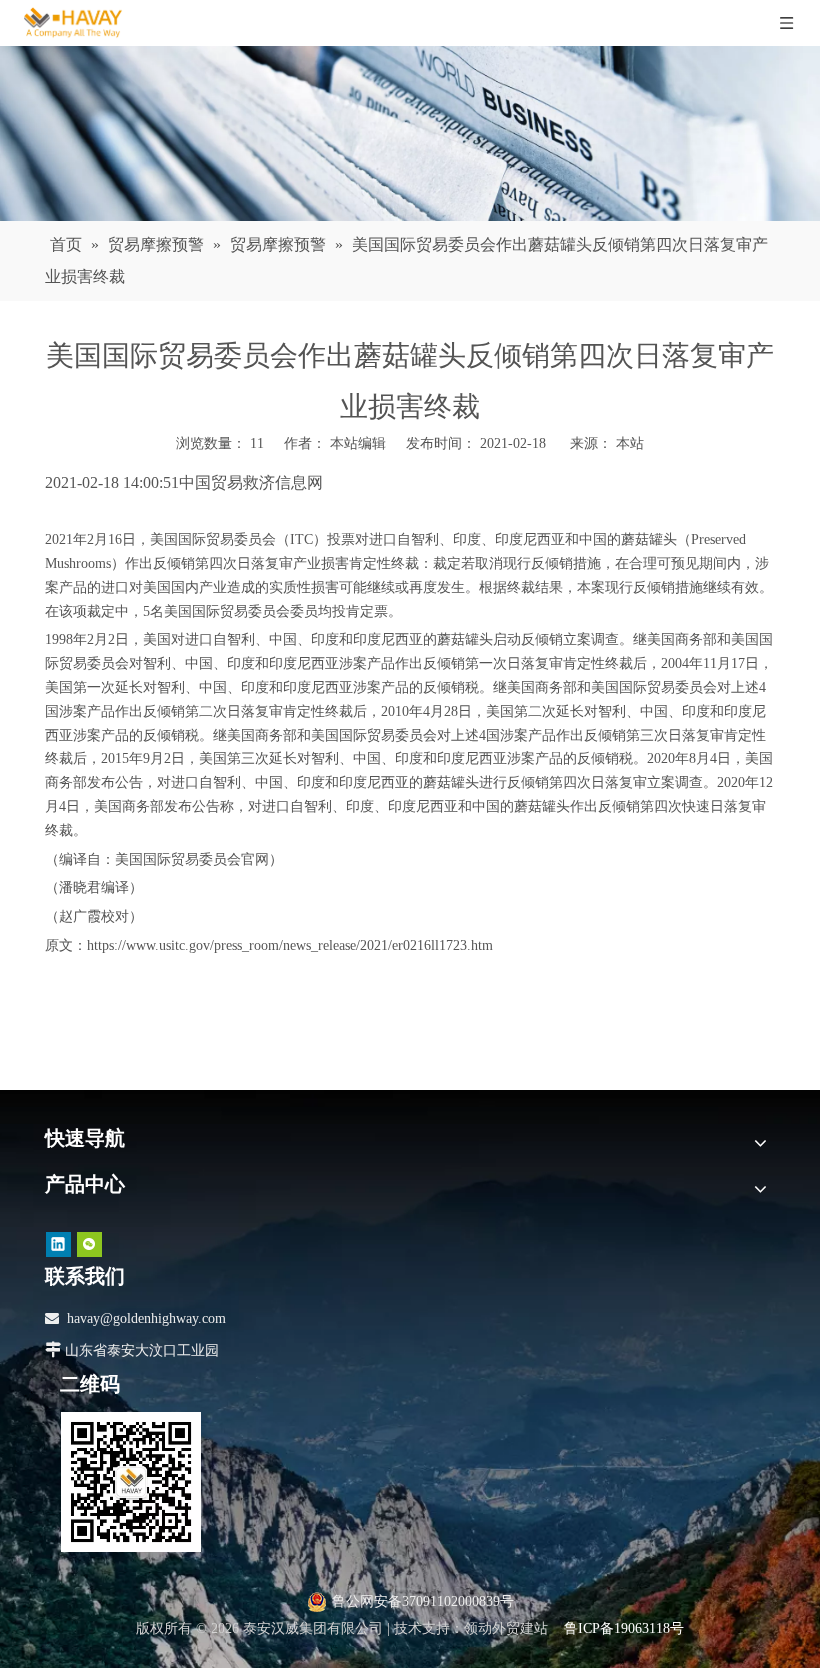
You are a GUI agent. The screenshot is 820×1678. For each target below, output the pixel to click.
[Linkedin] (58, 1243)
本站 (630, 443)
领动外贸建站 (506, 1628)
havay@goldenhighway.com (146, 1318)
